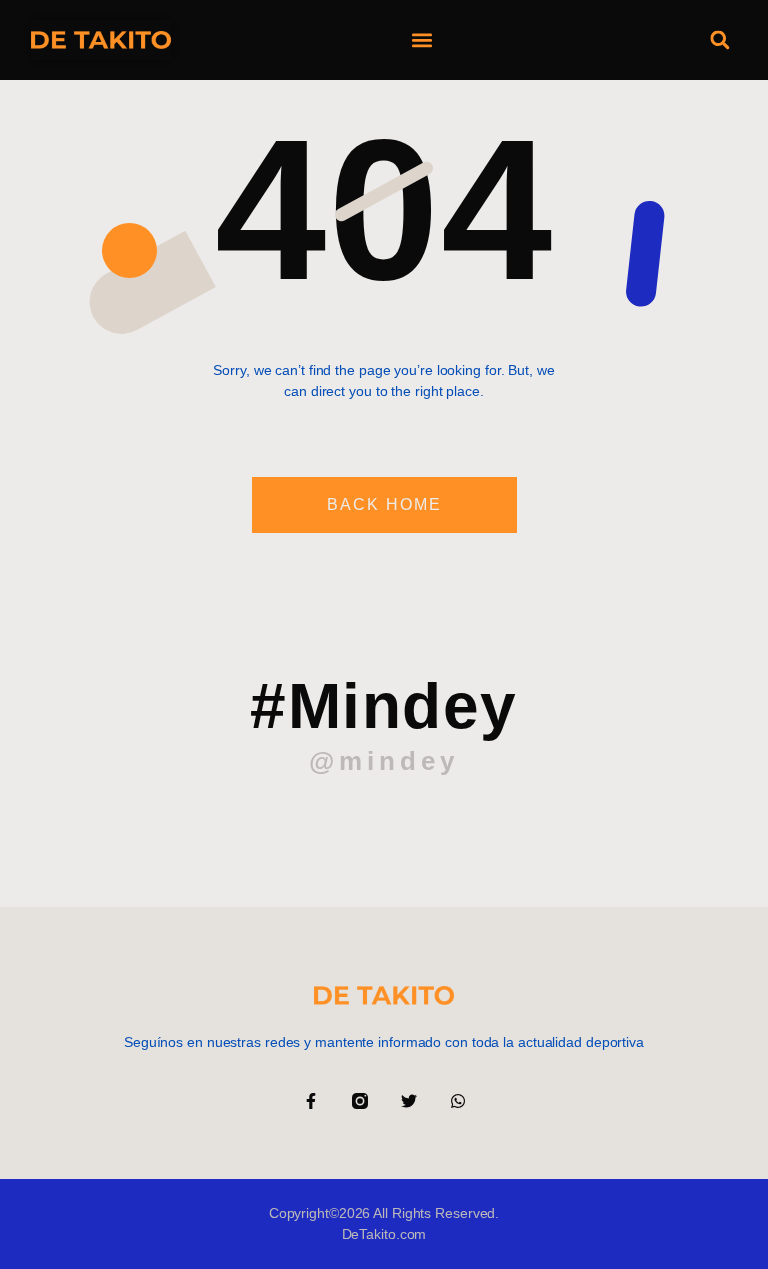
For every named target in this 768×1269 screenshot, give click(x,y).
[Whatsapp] (458, 1101)
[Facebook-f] (311, 1101)
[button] (421, 40)
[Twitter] (409, 1101)
